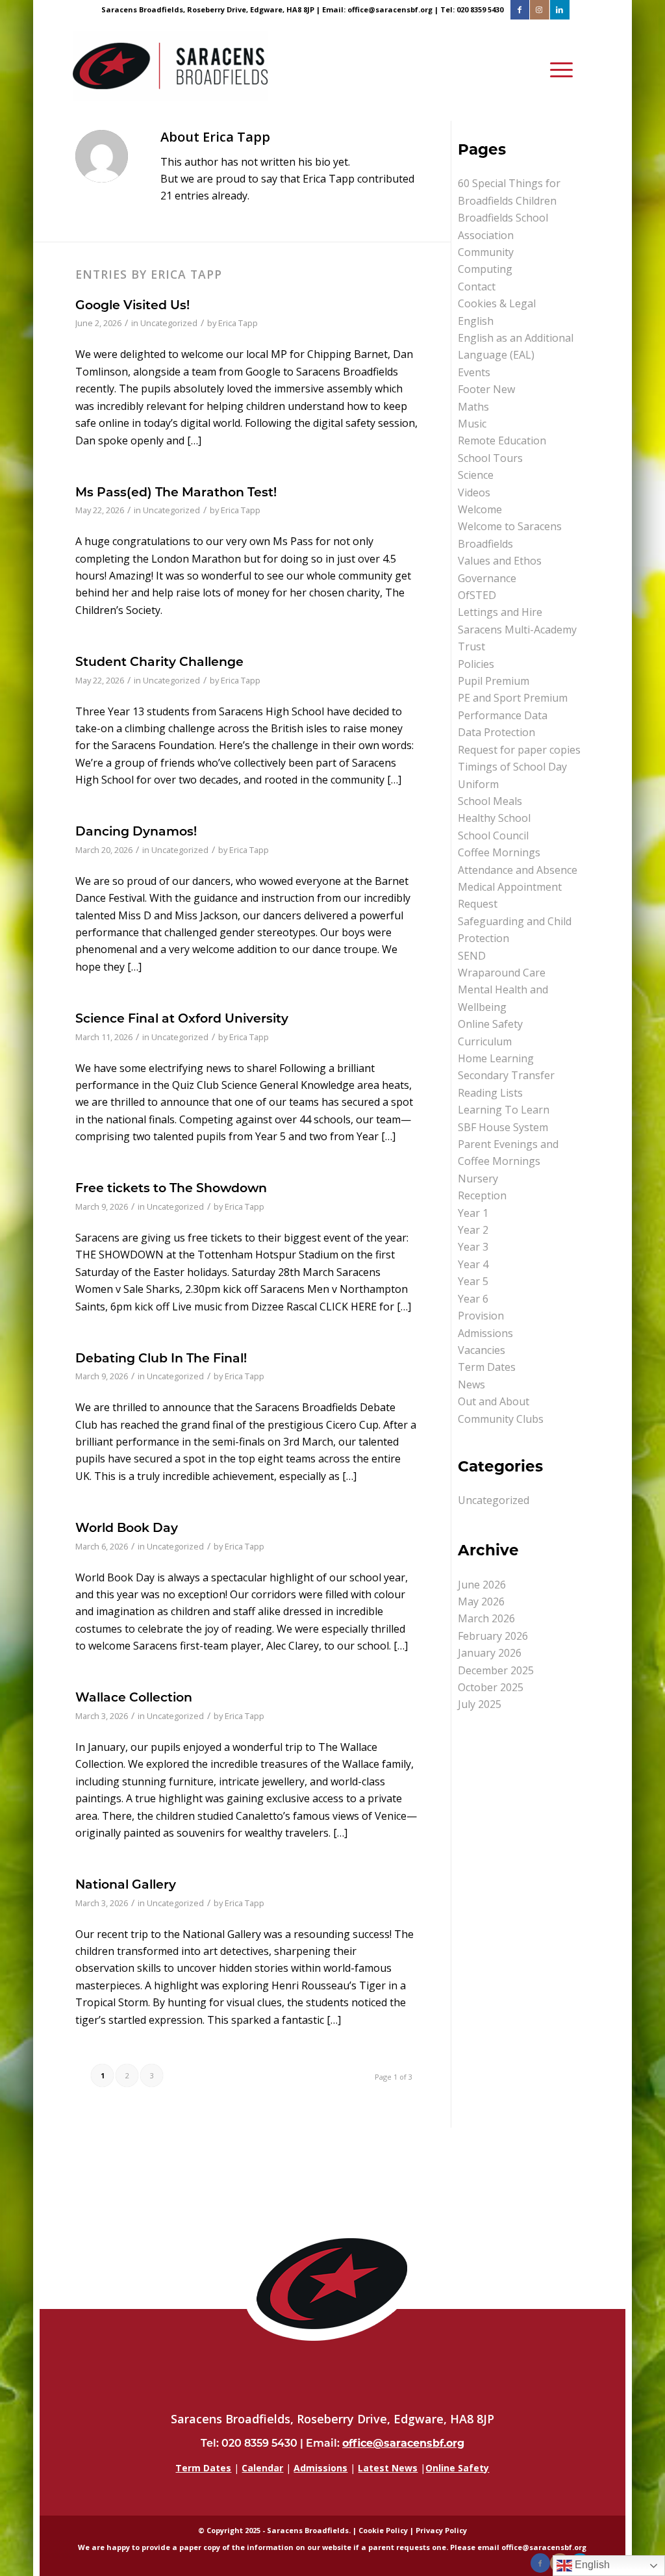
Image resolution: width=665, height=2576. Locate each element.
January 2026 (490, 1653)
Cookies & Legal (497, 303)
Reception (482, 1195)
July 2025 (480, 1704)
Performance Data (503, 715)
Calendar (262, 2468)
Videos (474, 492)
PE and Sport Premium (513, 698)
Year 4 (473, 1264)
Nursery (478, 1179)
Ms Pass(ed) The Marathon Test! (176, 491)
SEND (472, 956)
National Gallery (126, 1884)
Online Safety (490, 1024)
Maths (473, 407)
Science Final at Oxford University (182, 1018)
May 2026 (481, 1601)
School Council (493, 835)
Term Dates (487, 1367)
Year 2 (473, 1230)
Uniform (478, 784)
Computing (485, 269)
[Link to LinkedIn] (560, 10)
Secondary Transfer (506, 1075)
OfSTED (477, 595)
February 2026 (493, 1636)
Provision (481, 1316)
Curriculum (485, 1041)
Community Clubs (501, 1419)
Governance (487, 578)
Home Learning (496, 1058)
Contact (477, 287)
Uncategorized (169, 323)
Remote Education (502, 440)
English (476, 321)
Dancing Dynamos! (136, 831)
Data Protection (496, 732)
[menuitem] (558, 70)
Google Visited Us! (132, 304)
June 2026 (482, 1585)
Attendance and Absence (518, 870)
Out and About (494, 1401)
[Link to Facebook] (520, 10)
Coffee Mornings (499, 852)
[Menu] (558, 70)
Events (474, 372)
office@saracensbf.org (390, 9)
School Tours (490, 458)
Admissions (485, 1333)
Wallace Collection (134, 1697)
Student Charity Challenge (159, 661)
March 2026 (486, 1618)
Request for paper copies (519, 750)
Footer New (486, 389)
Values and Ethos (500, 561)
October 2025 (491, 1687)
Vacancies (482, 1350)
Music (472, 424)
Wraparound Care (502, 973)
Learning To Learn (504, 1110)
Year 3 (473, 1247)
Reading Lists (490, 1093)
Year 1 (473, 1213)
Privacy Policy (441, 2530)
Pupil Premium (494, 681)
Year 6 (473, 1299)
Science (476, 475)
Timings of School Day (512, 767)
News (471, 1384)
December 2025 (496, 1670)
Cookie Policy (383, 2530)
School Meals (490, 801)
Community (486, 252)
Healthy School (494, 818)
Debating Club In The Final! (161, 1358)
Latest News (388, 2468)
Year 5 (473, 1281)
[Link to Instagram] (539, 10)
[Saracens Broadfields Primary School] (170, 70)
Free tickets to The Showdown (171, 1187)
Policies (476, 664)
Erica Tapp (238, 323)
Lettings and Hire (500, 612)
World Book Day (127, 1527)
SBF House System (503, 1127)
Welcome (480, 509)
